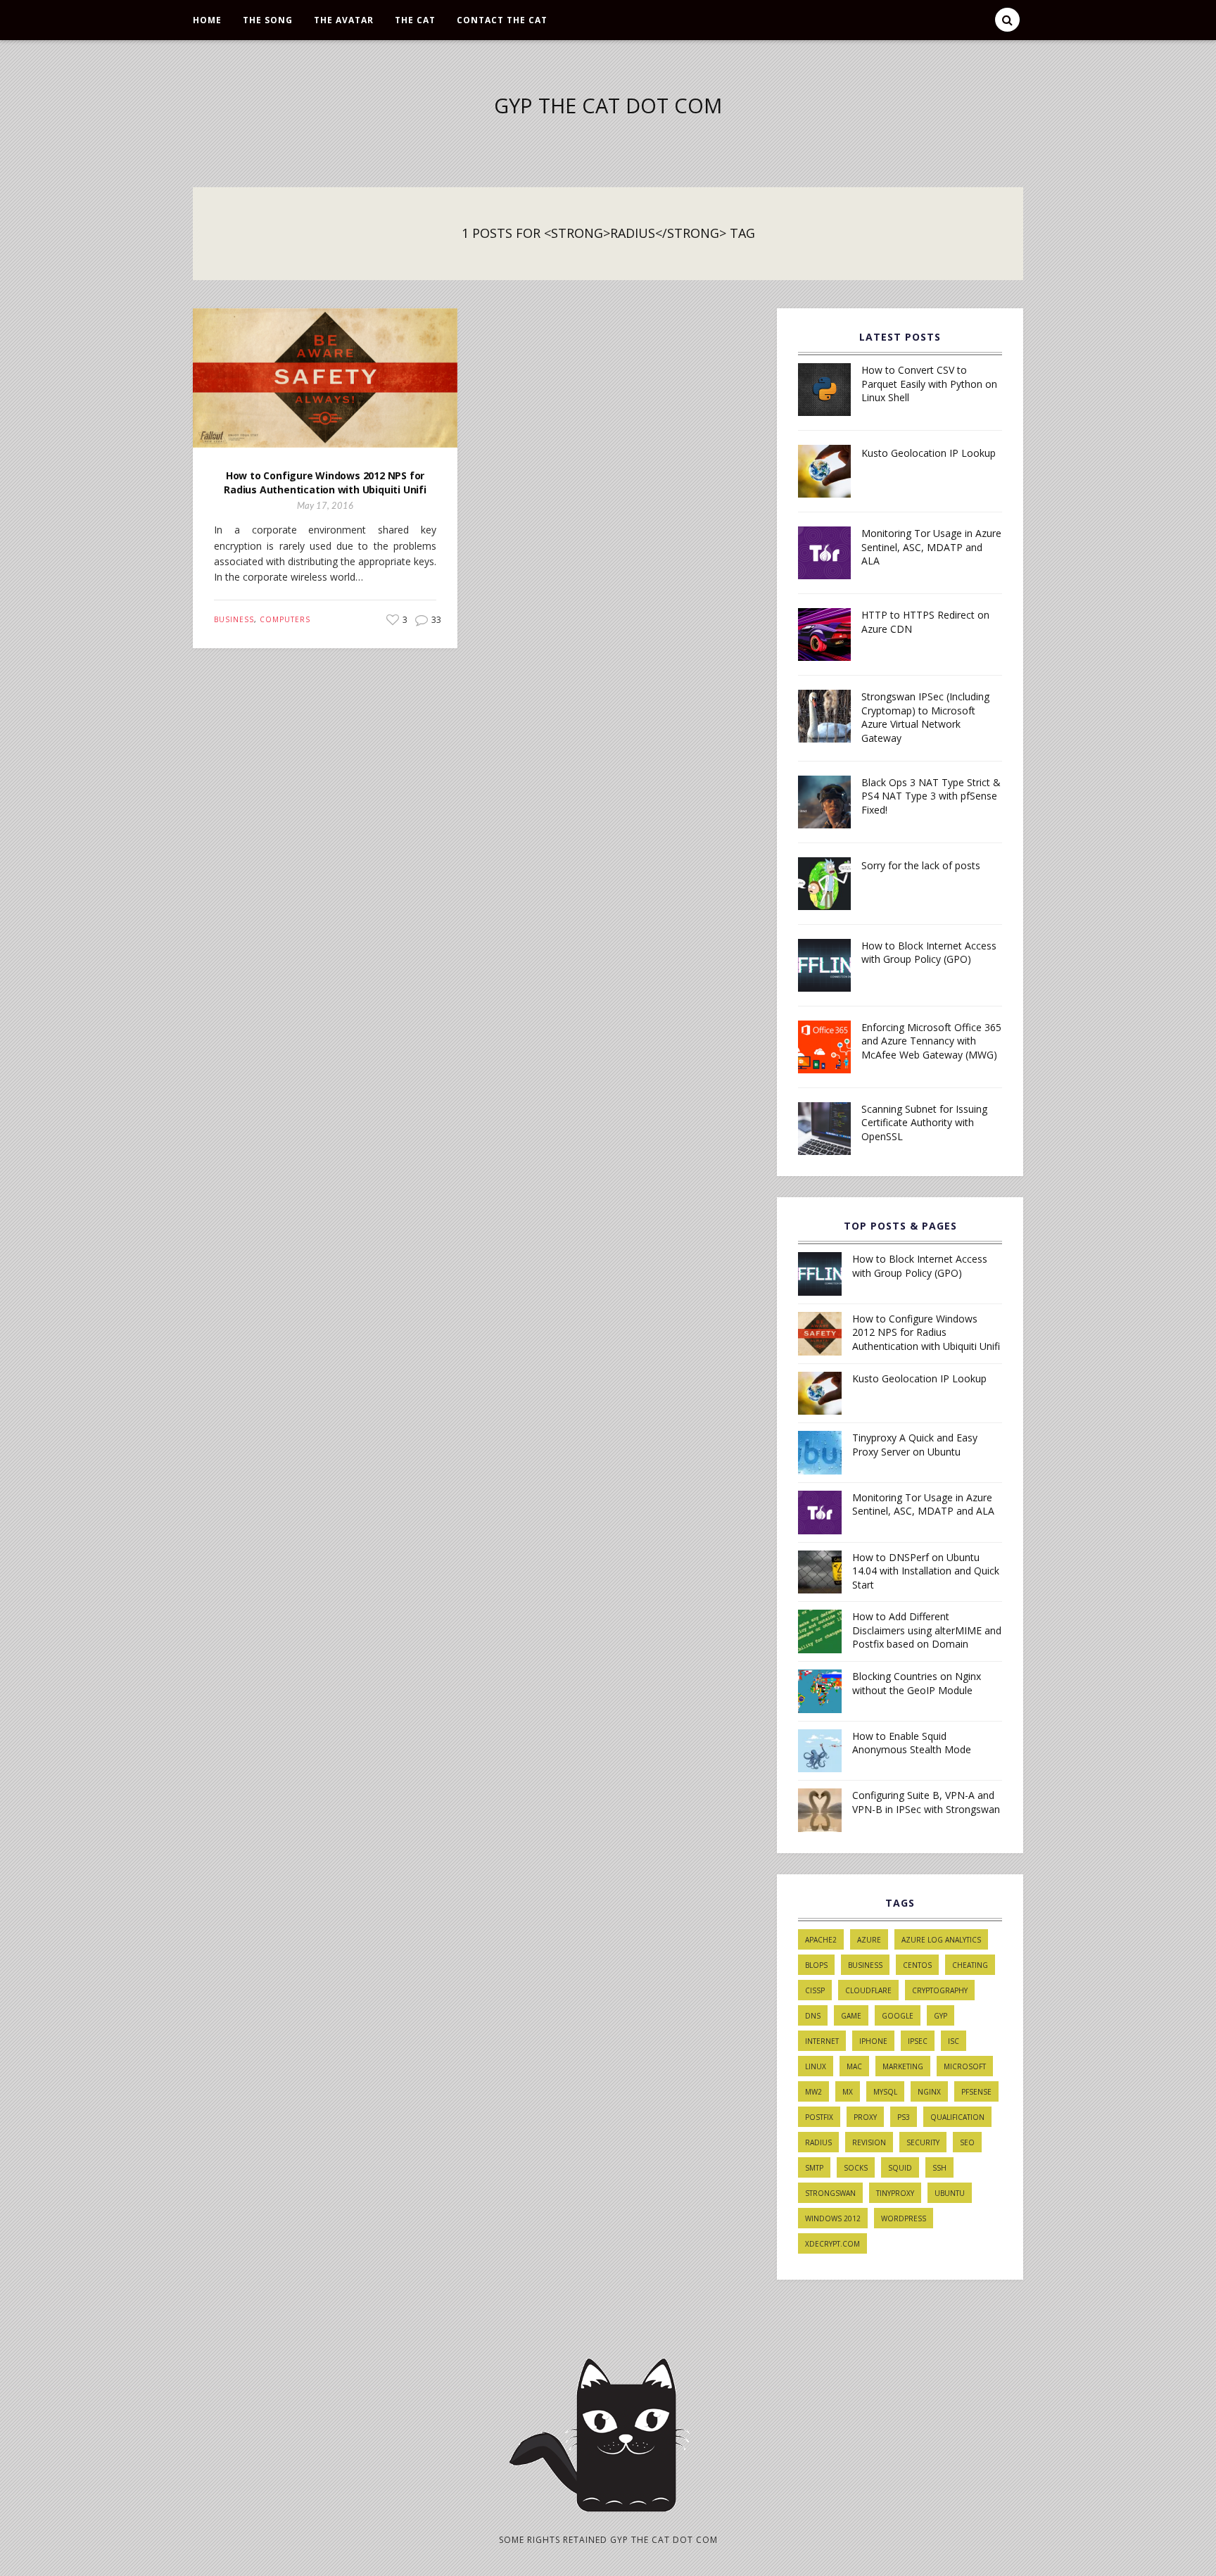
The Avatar (344, 20)
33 (435, 620)
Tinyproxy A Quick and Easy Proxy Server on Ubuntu (915, 1445)
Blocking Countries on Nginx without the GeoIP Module (917, 1683)
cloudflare (868, 1990)
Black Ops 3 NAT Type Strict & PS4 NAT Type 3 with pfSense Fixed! (931, 796)
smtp (814, 2168)
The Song (268, 20)
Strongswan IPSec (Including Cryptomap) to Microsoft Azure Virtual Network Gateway (925, 717)
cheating (970, 1965)
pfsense (976, 2092)
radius (818, 2142)
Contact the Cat (502, 20)
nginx (929, 2092)
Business (234, 619)
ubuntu (950, 2193)
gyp (940, 2016)
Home (207, 20)
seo (967, 2142)
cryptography (940, 1990)
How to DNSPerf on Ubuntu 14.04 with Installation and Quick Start (926, 1571)
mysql (885, 2092)
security (923, 2142)
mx (848, 2092)
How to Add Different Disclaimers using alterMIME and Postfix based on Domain (927, 1630)
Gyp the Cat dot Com (608, 105)
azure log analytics (941, 1940)
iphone (873, 2041)
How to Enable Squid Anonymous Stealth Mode (912, 1743)
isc (954, 2041)
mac (854, 2066)
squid (900, 2168)
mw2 (813, 2092)
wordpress (904, 2218)
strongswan (830, 2193)
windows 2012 (833, 2218)
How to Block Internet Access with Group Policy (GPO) (929, 953)
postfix (819, 2117)
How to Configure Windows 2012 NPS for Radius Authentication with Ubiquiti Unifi (325, 482)
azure (869, 1940)
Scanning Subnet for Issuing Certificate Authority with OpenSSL (924, 1123)
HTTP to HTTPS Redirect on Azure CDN (925, 622)
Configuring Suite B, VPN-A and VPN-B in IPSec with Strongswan (926, 1802)
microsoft (965, 2066)
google (898, 2016)
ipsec (918, 2041)
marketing (903, 2066)
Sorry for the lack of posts (921, 865)
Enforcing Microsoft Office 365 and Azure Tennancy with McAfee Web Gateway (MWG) (931, 1041)
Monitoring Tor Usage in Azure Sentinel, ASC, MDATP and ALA (931, 547)
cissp (815, 1990)
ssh (939, 2168)
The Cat (415, 20)
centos (917, 1965)
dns (813, 2016)
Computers (285, 619)
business (865, 1965)
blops (816, 1965)
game (851, 2016)
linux (816, 2066)
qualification (957, 2117)
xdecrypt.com (832, 2244)
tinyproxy (895, 2193)
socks (856, 2168)
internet (822, 2041)
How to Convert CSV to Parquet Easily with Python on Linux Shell (929, 384)
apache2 (821, 1940)
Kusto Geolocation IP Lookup (929, 453)
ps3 (904, 2117)
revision (869, 2142)
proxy (865, 2117)
